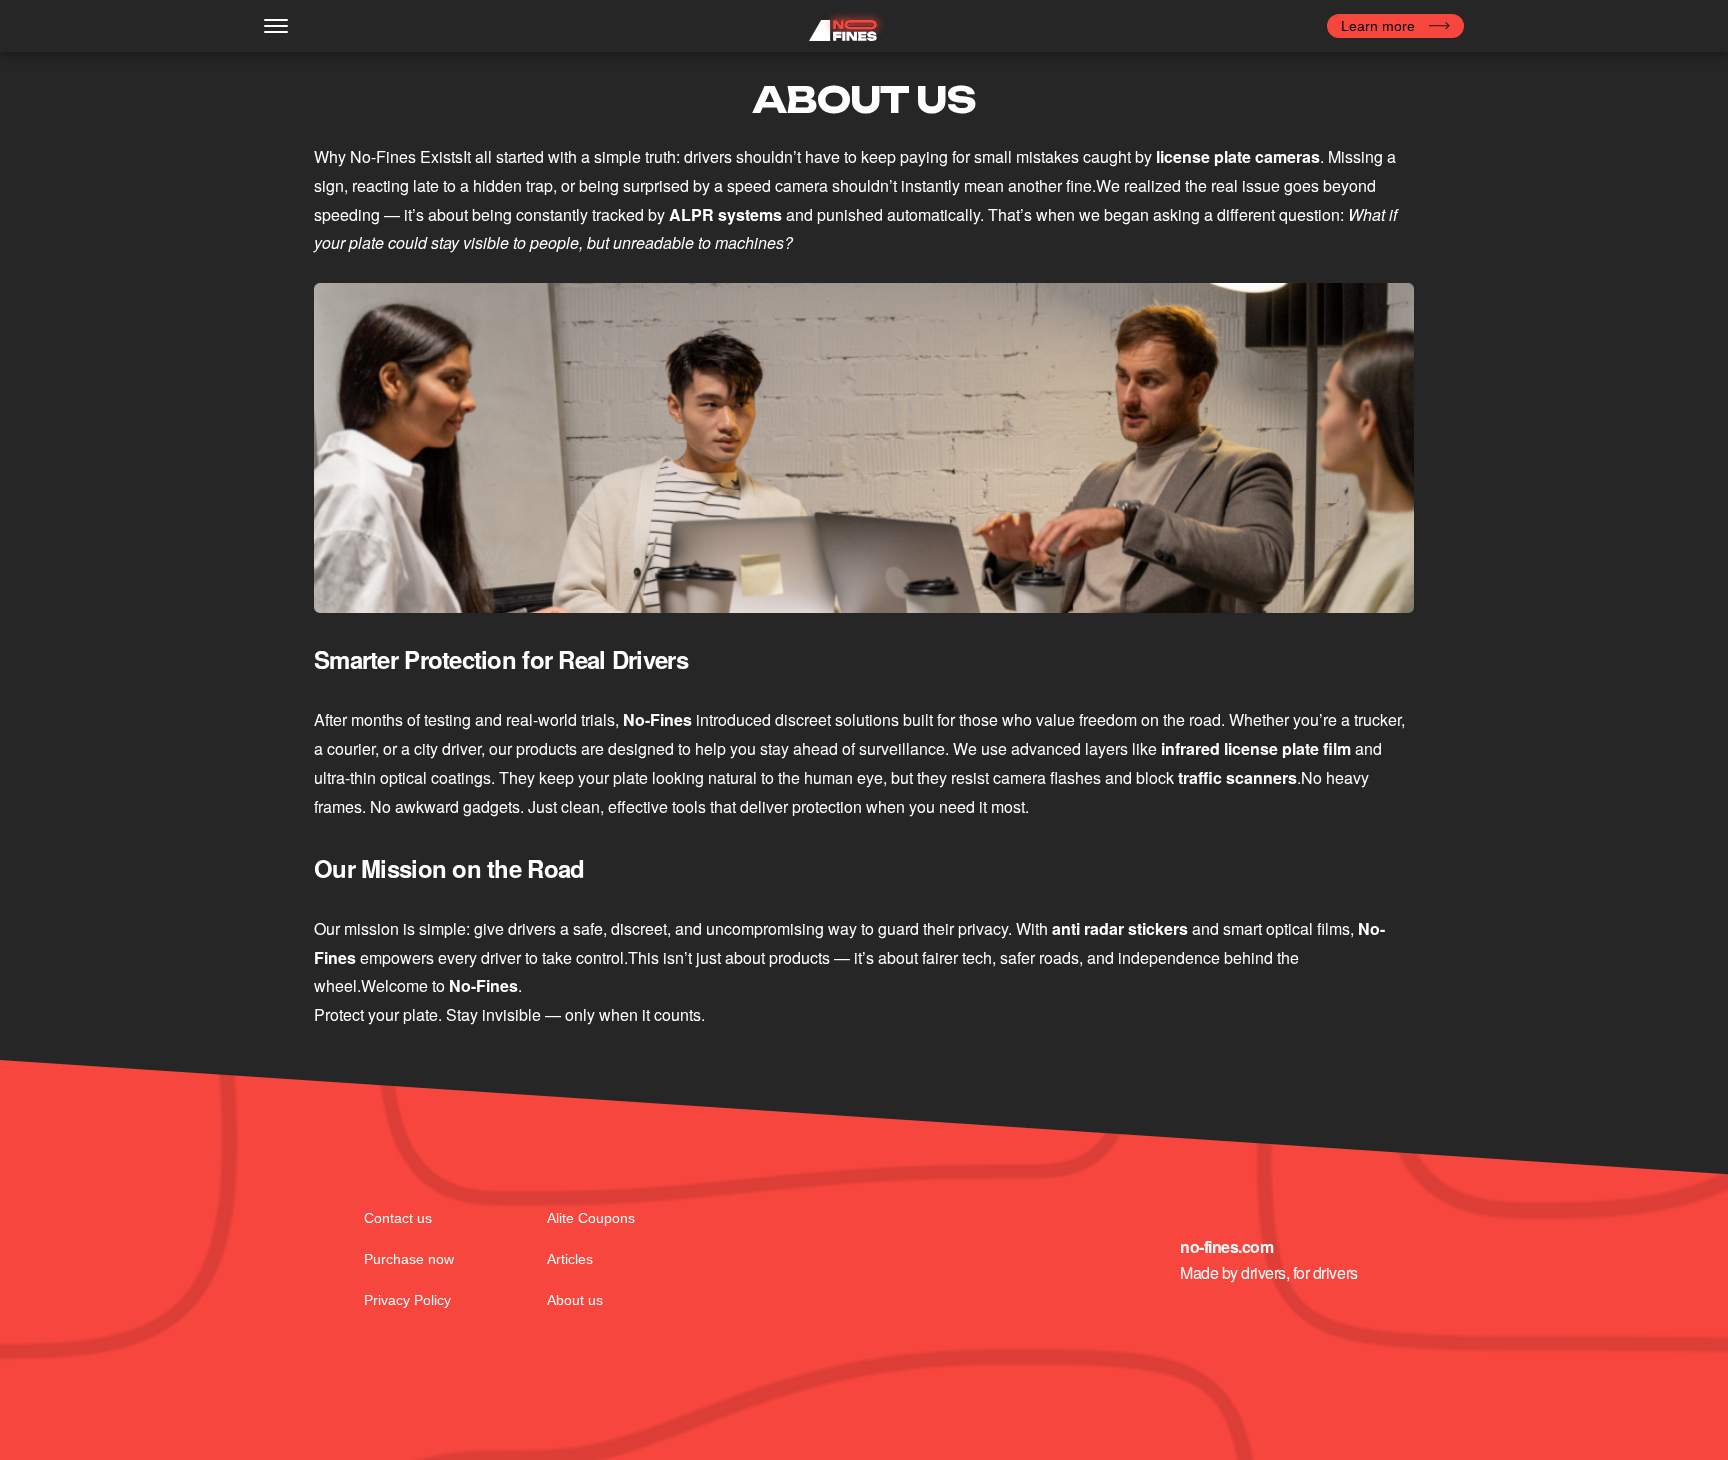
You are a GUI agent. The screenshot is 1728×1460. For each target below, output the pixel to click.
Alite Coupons (591, 1218)
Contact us (398, 1218)
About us (575, 1300)
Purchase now (409, 1259)
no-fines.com (1226, 1247)
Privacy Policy (407, 1300)
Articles (570, 1259)
